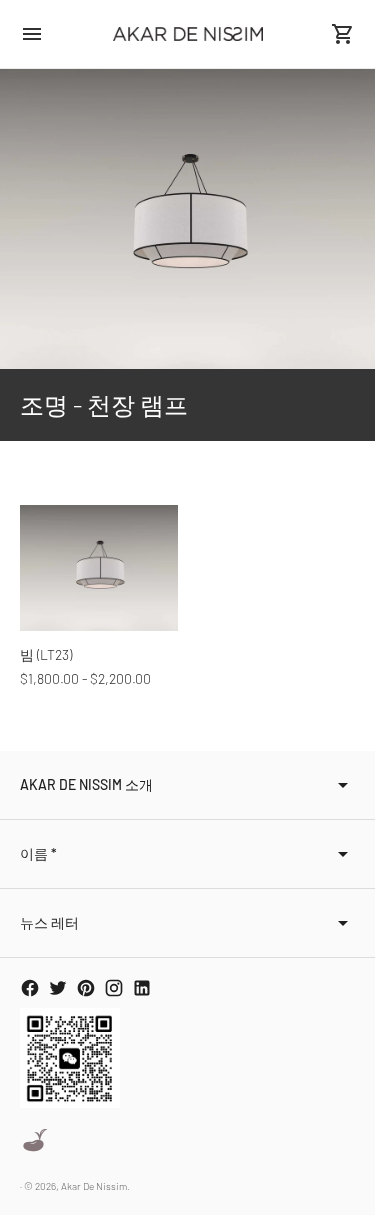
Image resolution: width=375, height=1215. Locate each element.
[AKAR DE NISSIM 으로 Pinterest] (86, 988)
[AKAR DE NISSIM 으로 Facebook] (30, 988)
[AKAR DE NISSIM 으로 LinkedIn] (142, 988)
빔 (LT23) (46, 654)
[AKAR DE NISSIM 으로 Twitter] (58, 988)
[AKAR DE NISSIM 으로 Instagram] (114, 988)
